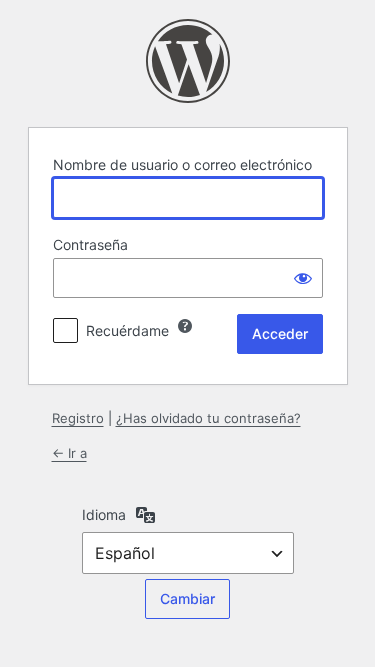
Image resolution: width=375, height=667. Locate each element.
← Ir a (69, 453)
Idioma (104, 514)
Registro (78, 418)
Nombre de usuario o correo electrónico (182, 164)
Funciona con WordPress (188, 61)
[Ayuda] (185, 326)
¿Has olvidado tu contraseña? (208, 418)
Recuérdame (127, 330)
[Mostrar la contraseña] (303, 278)
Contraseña (90, 244)
